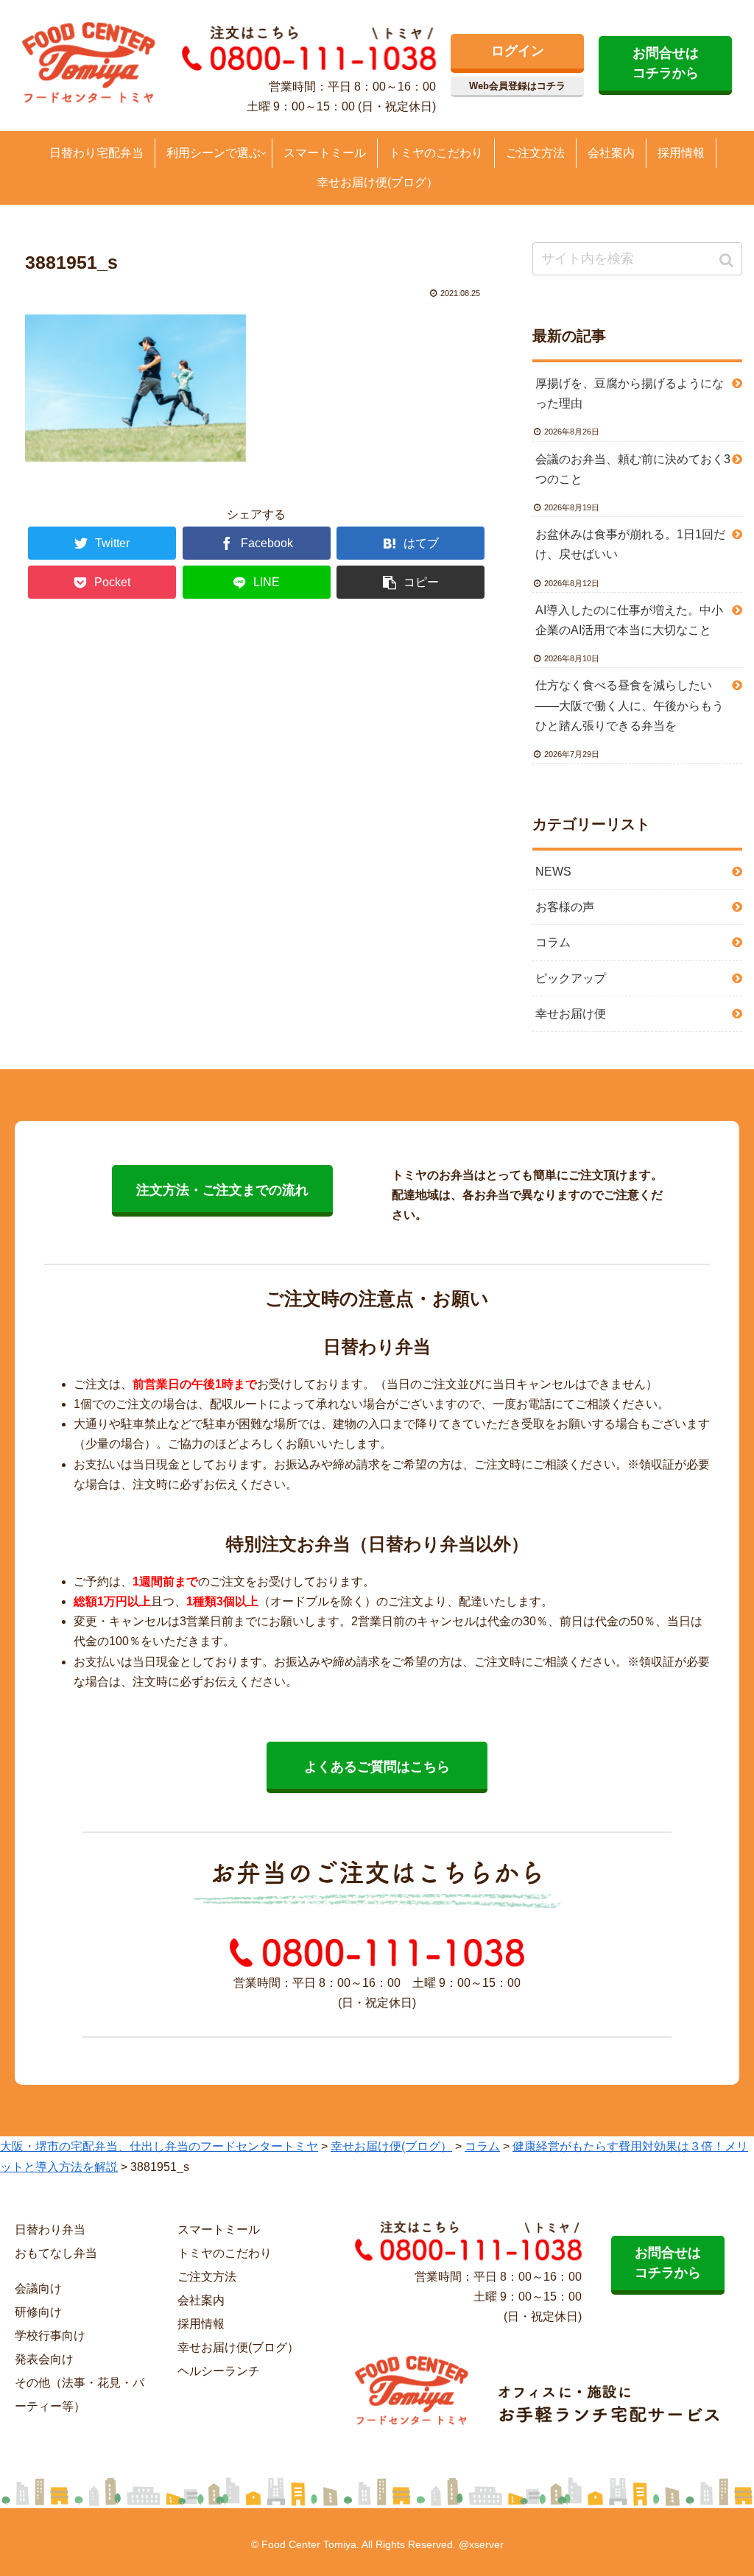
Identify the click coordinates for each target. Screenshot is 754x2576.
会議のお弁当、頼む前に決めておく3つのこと (633, 469)
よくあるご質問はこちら (377, 1767)
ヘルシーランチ (219, 2371)
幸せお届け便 (571, 1014)
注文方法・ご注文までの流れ (222, 1190)
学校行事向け (50, 2336)
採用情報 (201, 2324)
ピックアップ (571, 978)
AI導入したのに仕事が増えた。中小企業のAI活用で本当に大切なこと (629, 620)
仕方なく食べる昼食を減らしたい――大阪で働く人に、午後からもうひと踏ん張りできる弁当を (630, 705)
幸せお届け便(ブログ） (238, 2347)
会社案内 (201, 2300)
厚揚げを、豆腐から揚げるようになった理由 (630, 393)
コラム (553, 942)
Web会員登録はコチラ (517, 86)
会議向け (38, 2288)
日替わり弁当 (50, 2230)
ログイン (518, 51)
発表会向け (44, 2359)
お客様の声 (565, 907)
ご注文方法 (207, 2277)
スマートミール (219, 2230)
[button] (728, 260)
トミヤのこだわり (225, 2253)
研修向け (38, 2312)
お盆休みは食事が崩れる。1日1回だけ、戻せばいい (630, 544)
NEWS (553, 872)
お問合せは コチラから (666, 63)
